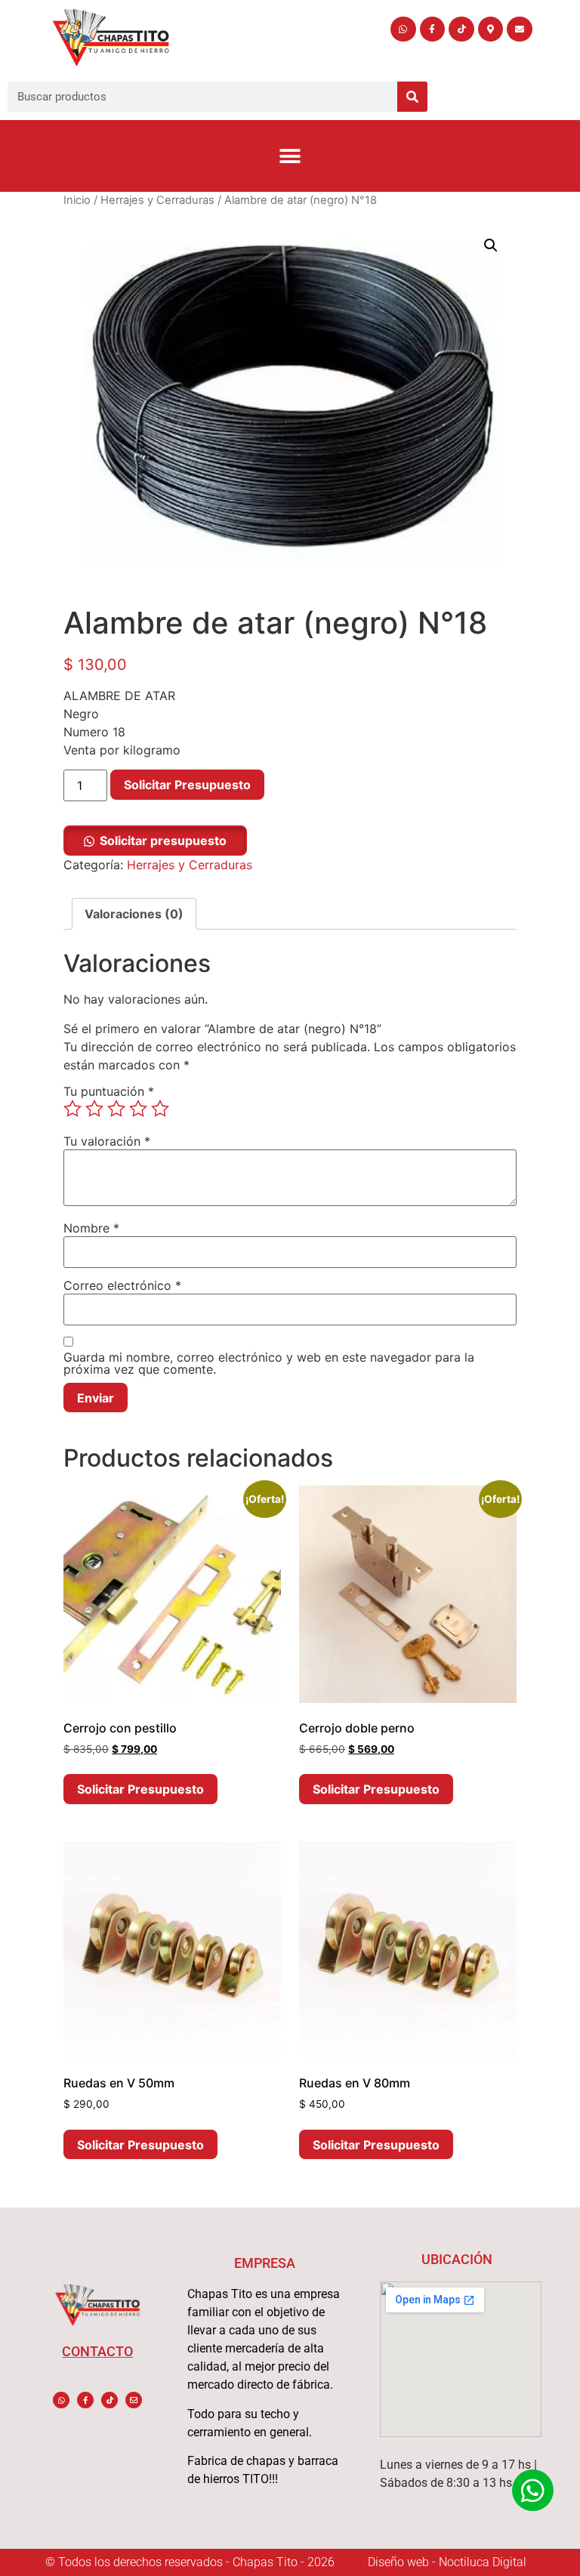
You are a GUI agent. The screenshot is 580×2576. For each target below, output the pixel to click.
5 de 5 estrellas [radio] (160, 1109)
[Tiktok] (461, 29)
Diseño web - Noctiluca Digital (447, 2562)
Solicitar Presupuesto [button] (140, 1789)
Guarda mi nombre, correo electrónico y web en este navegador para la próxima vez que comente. (269, 1363)
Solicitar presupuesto (163, 841)
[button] (290, 156)
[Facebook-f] (433, 29)
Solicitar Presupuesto (187, 785)
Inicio (77, 200)
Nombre (91, 1228)
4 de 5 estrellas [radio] (138, 1109)
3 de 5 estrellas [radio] (116, 1109)
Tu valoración (107, 1141)
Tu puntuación (109, 1091)
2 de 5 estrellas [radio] (94, 1109)
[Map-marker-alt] (491, 29)
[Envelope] (520, 29)
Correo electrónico (122, 1285)
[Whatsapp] (403, 29)
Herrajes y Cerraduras (157, 200)
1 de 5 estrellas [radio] (72, 1109)
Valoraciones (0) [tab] (134, 914)
